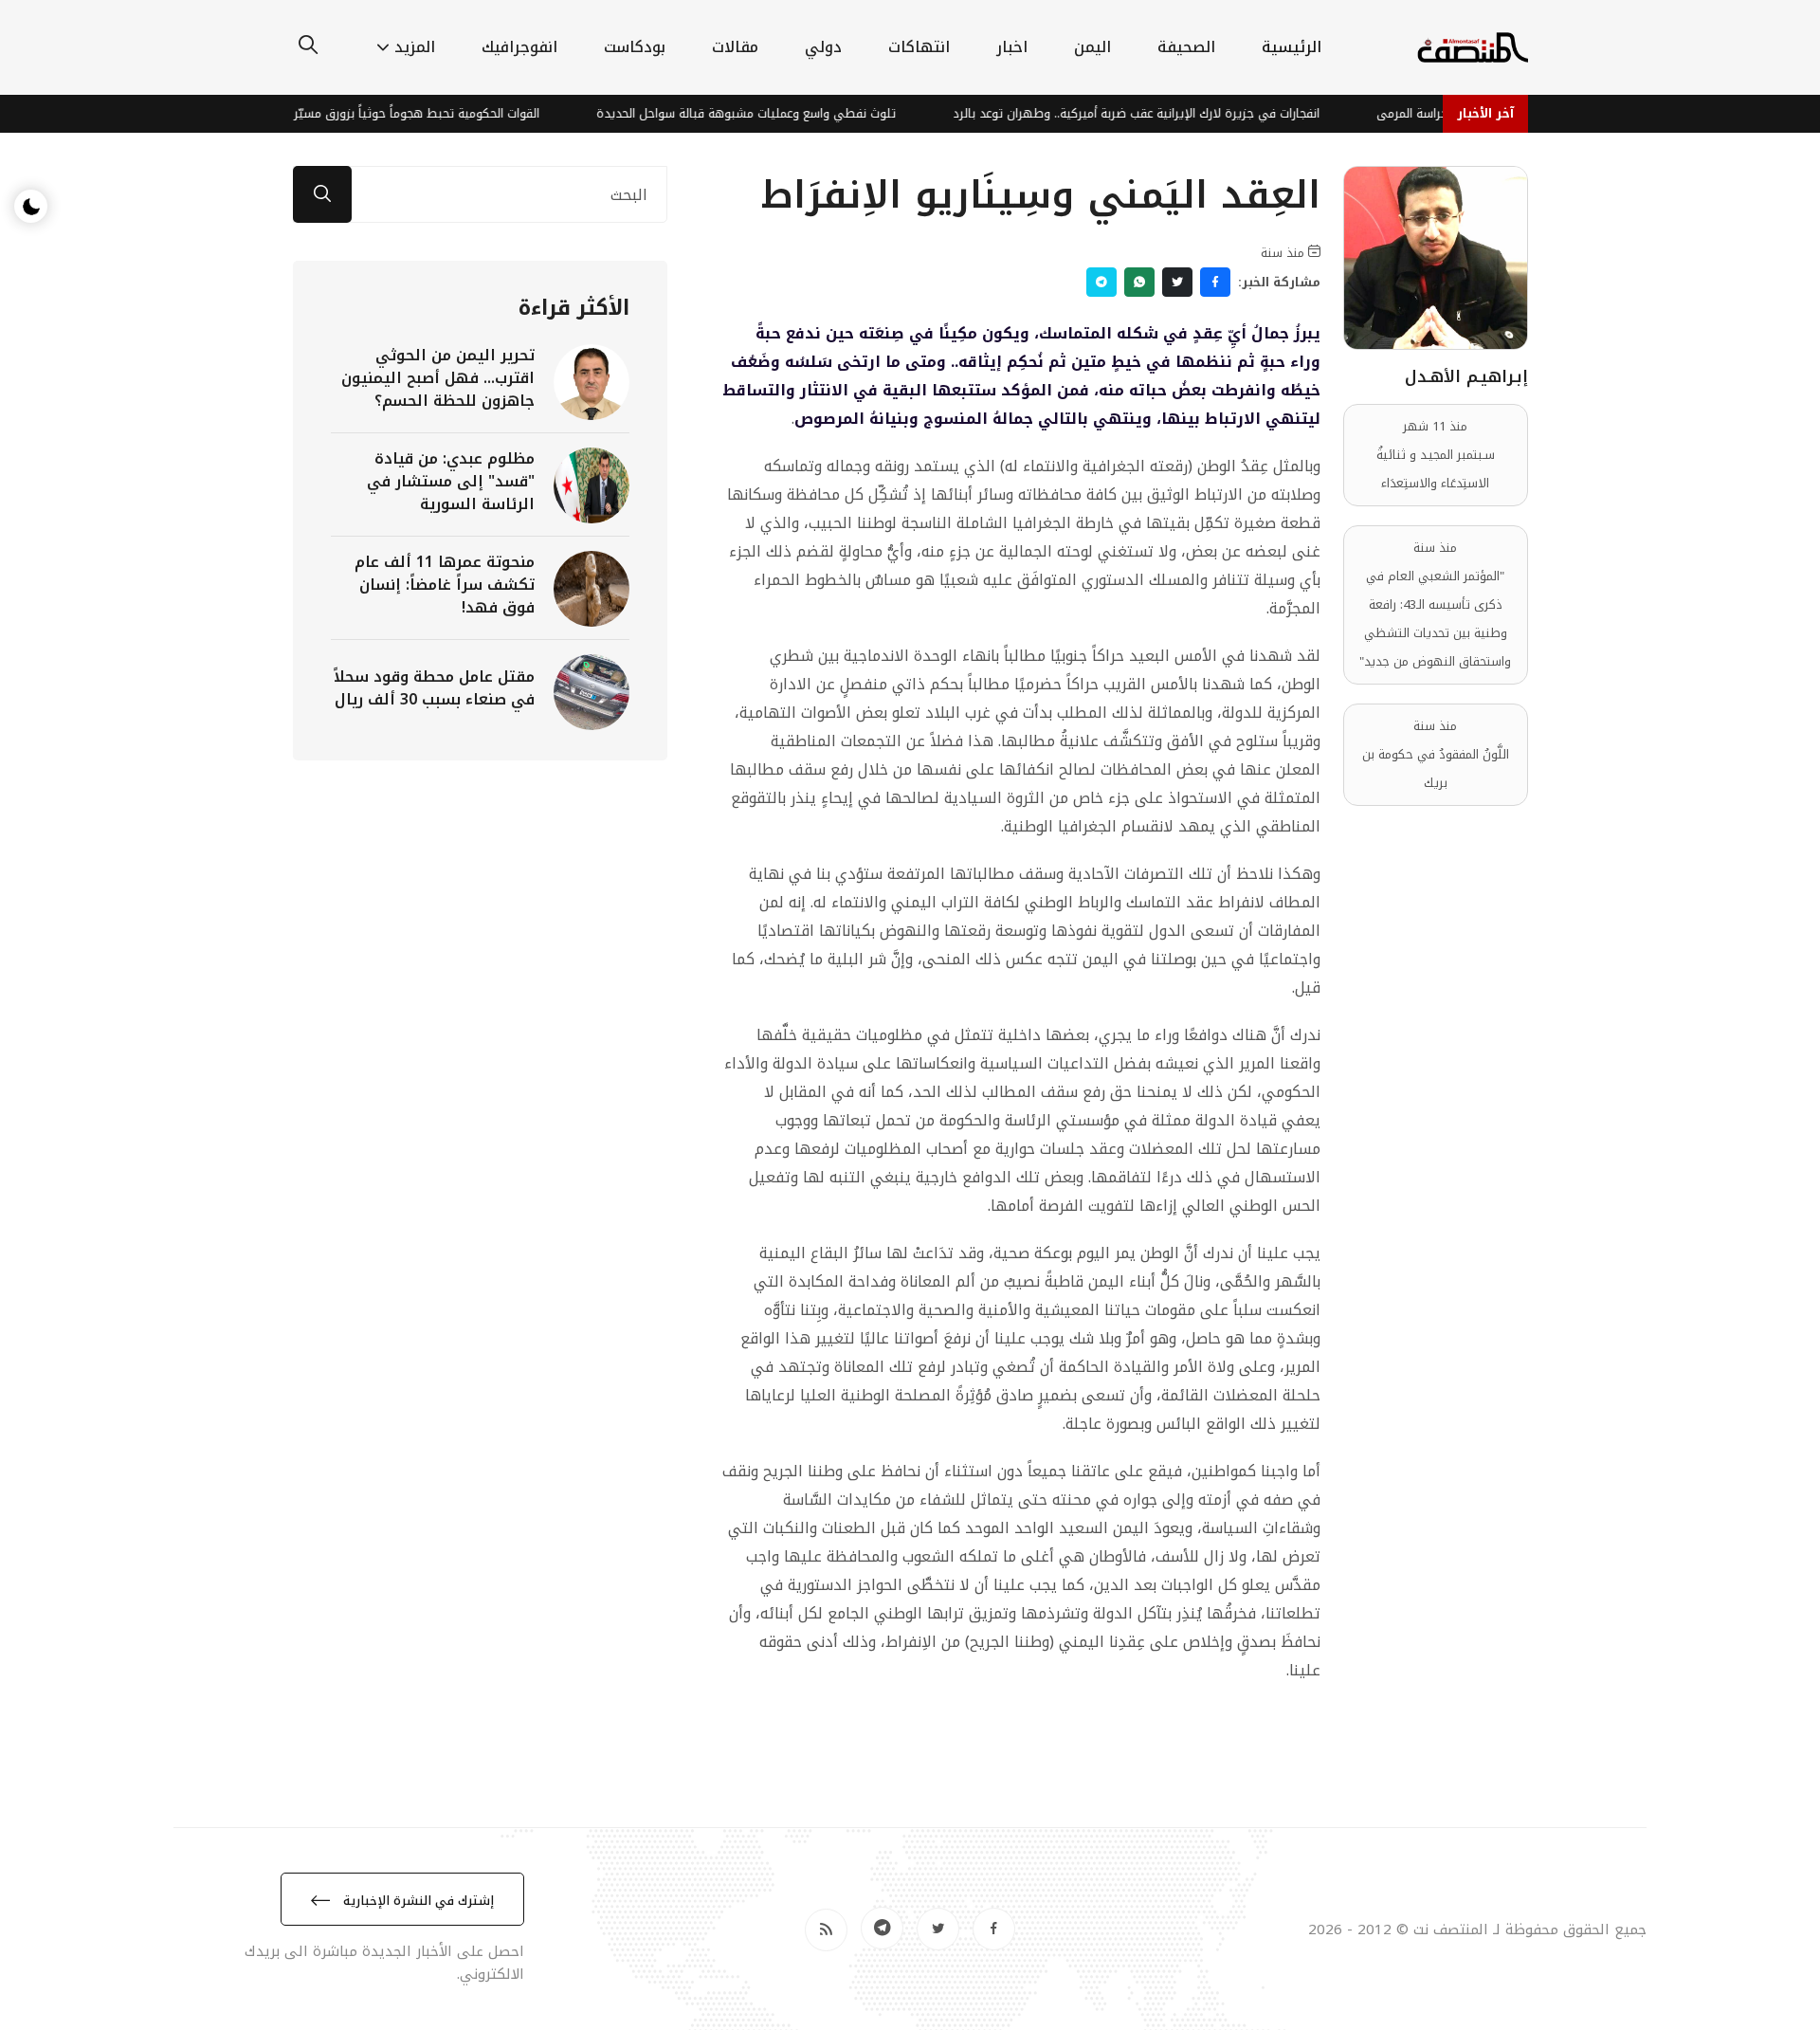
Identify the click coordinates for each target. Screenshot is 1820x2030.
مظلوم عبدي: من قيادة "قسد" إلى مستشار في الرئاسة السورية (451, 481)
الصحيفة (1186, 47)
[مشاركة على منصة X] (1177, 282)
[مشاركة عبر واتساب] (1139, 282)
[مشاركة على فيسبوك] (1215, 282)
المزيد (415, 47)
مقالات (735, 47)
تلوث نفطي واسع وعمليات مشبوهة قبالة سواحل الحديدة (775, 113)
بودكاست (635, 47)
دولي (823, 47)
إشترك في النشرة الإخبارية (417, 1901)
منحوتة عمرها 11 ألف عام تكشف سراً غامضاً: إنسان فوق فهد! (445, 585)
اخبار (1012, 47)
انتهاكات (919, 47)
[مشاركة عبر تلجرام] (1101, 282)
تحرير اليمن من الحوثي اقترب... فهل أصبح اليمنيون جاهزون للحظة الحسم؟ (438, 378)
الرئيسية (1292, 47)
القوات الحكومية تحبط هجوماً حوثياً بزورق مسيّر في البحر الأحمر (405, 113)
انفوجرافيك (519, 47)
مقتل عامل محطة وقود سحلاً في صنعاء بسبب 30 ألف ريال (434, 688)
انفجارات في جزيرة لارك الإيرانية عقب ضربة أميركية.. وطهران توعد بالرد (1165, 113)
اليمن (1092, 47)
